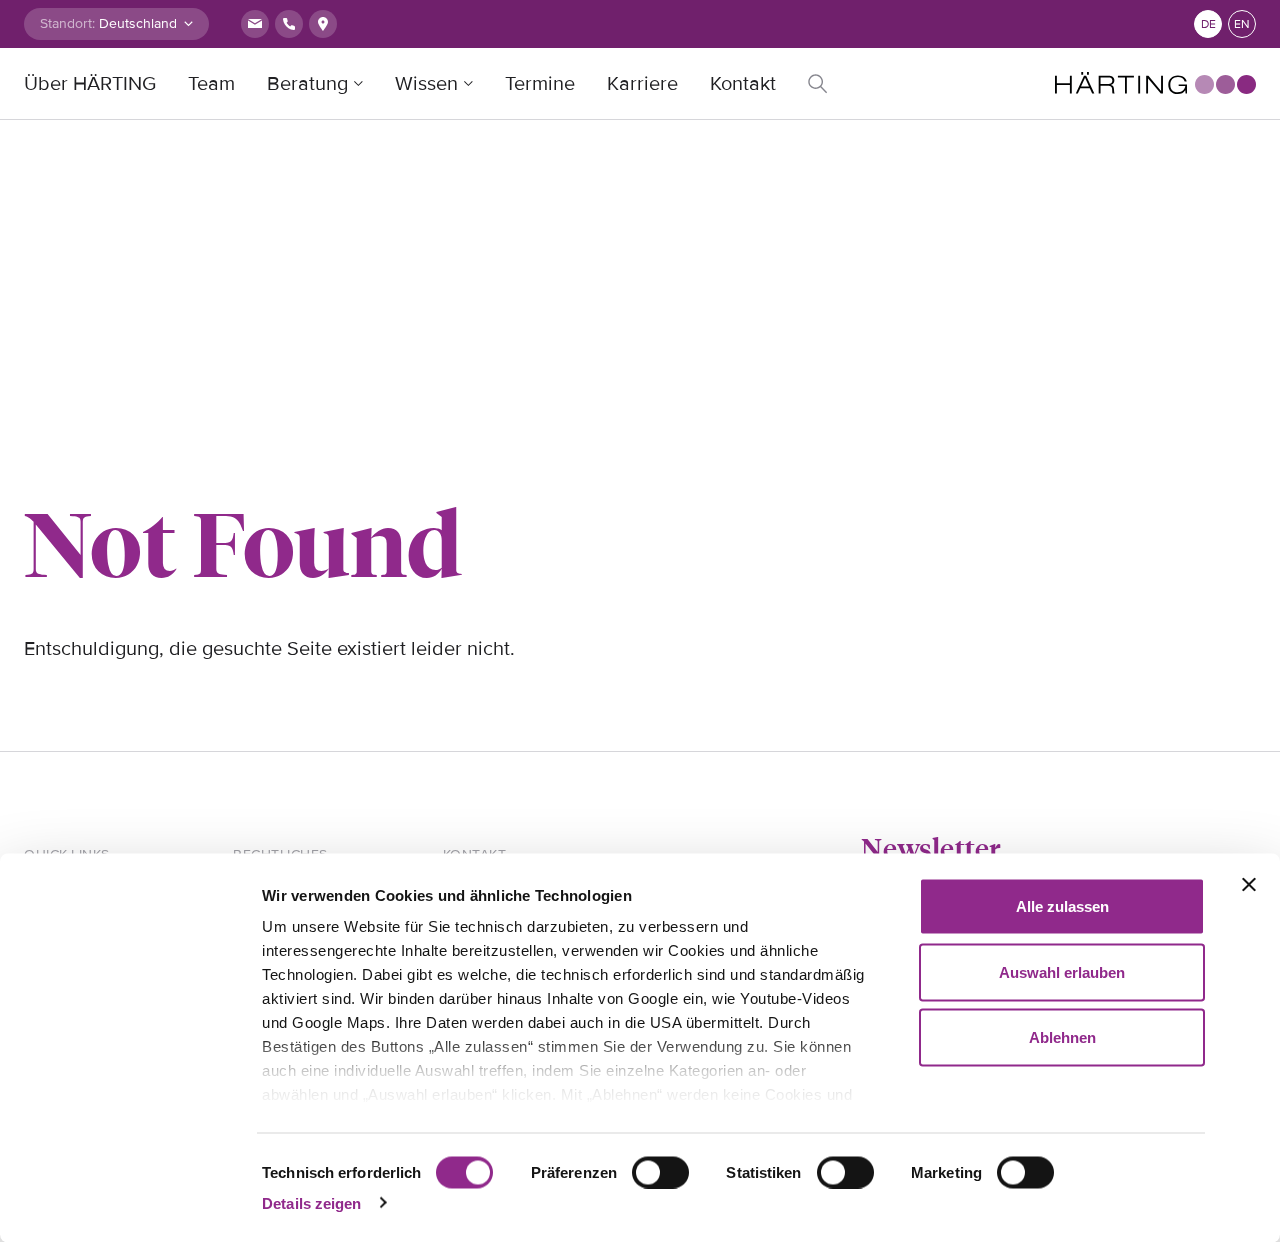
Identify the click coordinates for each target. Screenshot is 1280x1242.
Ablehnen (1062, 1037)
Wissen (426, 84)
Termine (540, 84)
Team (211, 84)
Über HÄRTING (90, 84)
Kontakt (743, 84)
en (1242, 24)
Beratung (307, 84)
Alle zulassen (1062, 906)
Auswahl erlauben (1062, 971)
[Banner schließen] (1249, 885)
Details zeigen (311, 1202)
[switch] (660, 1172)
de (1208, 24)
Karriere (642, 84)
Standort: (67, 23)
